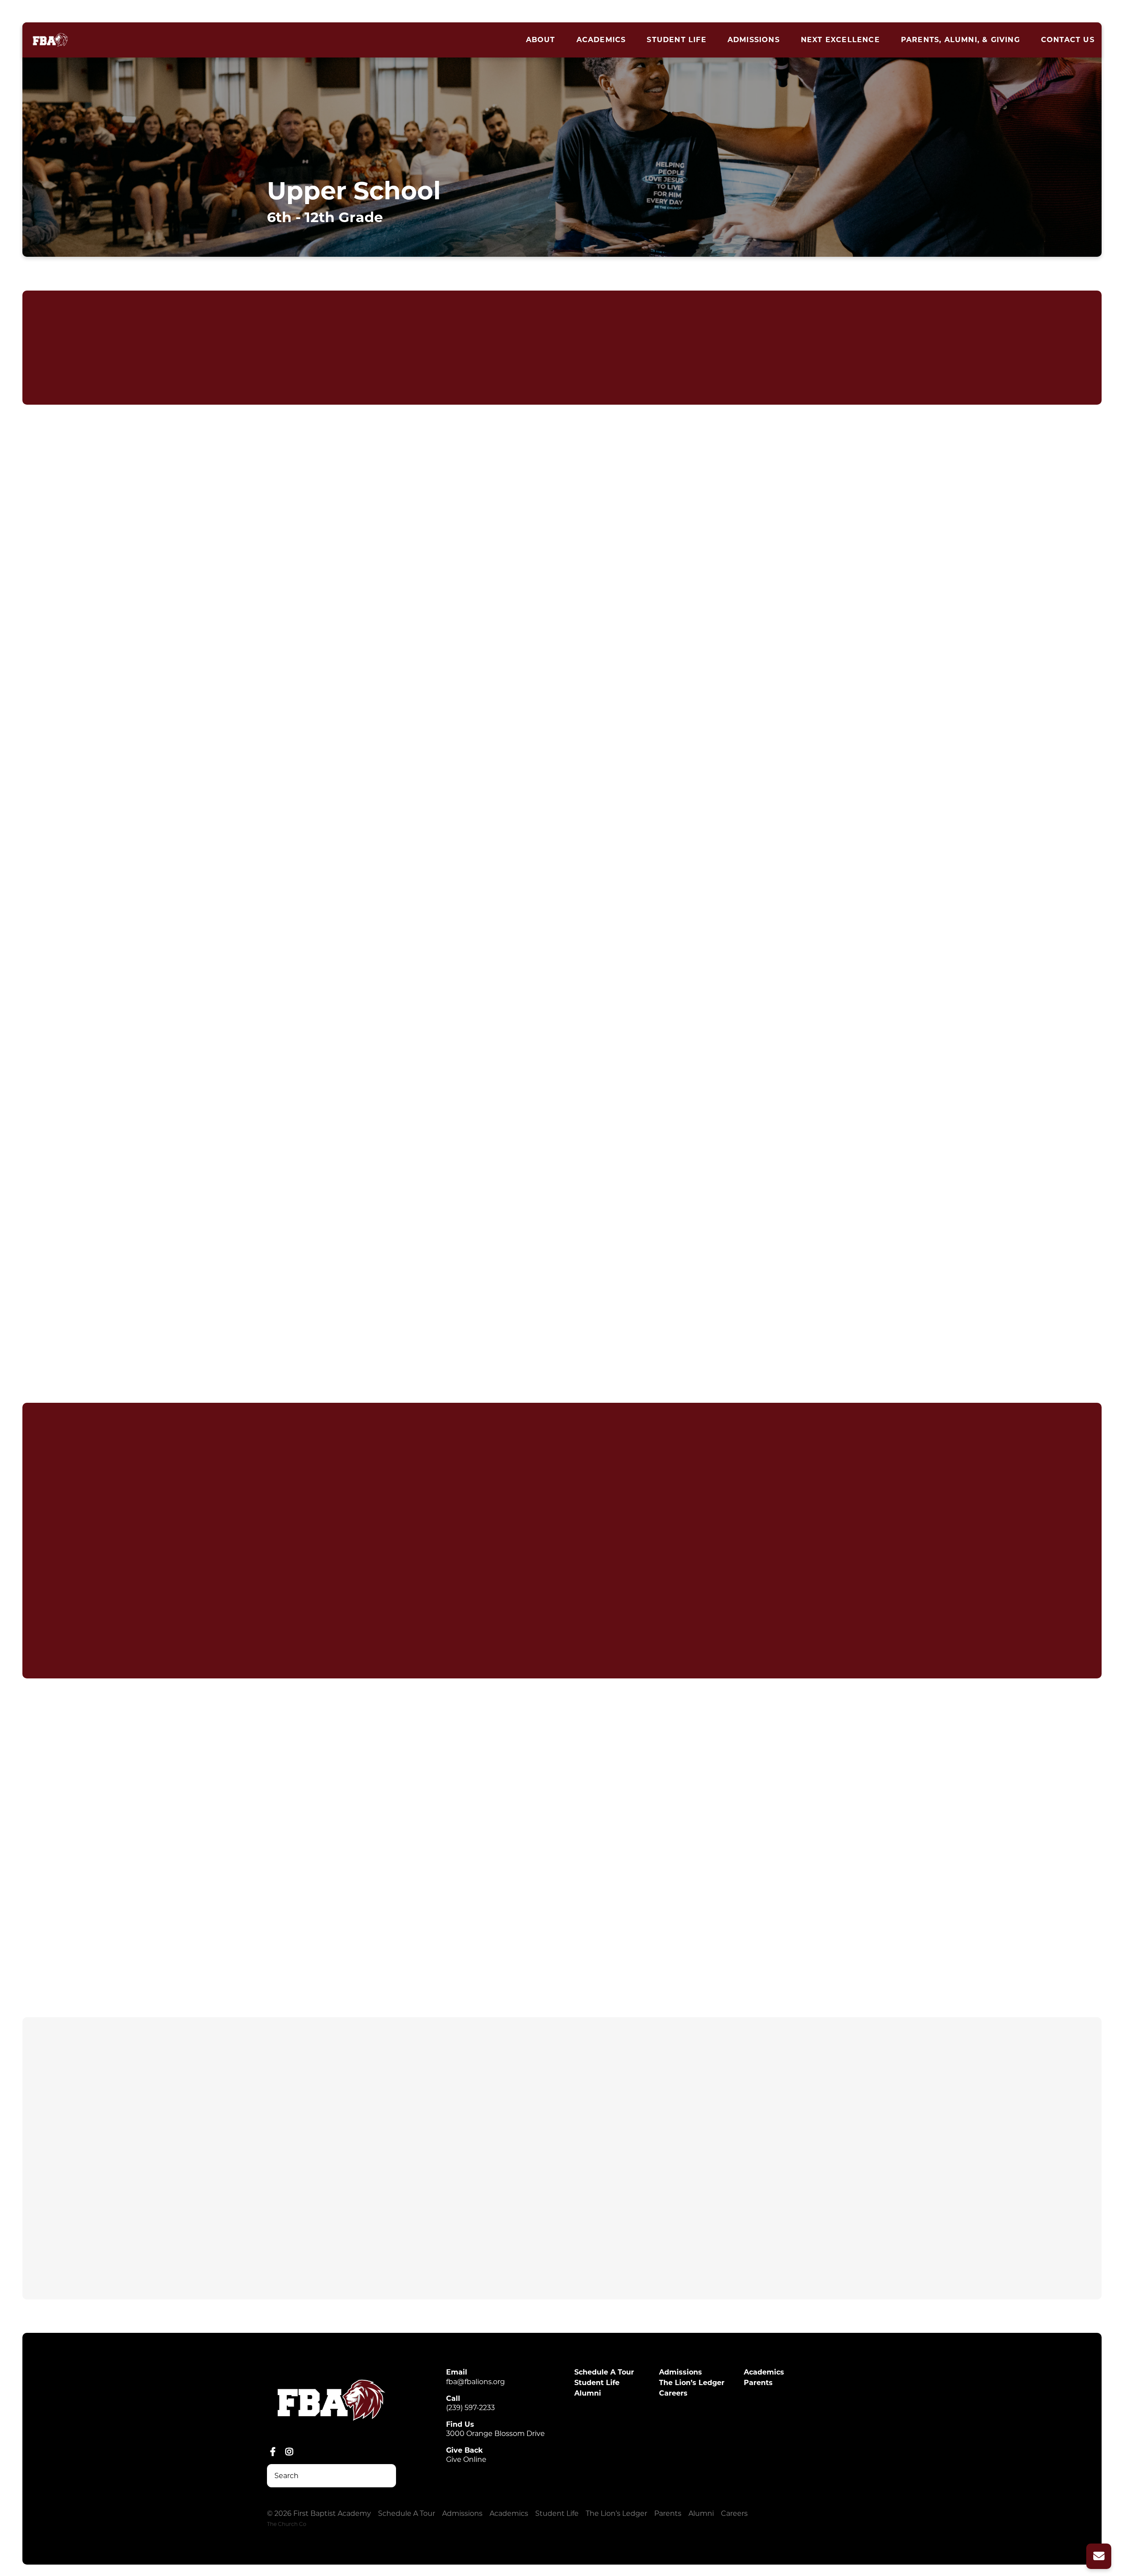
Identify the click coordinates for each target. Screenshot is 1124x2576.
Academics (601, 40)
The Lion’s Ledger (692, 2383)
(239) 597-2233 (470, 2408)
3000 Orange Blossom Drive (495, 2434)
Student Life (676, 40)
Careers (673, 2393)
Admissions (754, 40)
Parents (758, 2383)
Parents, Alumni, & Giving (960, 40)
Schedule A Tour (604, 2372)
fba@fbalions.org (476, 2382)
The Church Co (287, 2524)
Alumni (588, 2393)
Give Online (466, 2459)
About (541, 40)
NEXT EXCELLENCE (840, 40)
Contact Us (1068, 40)
